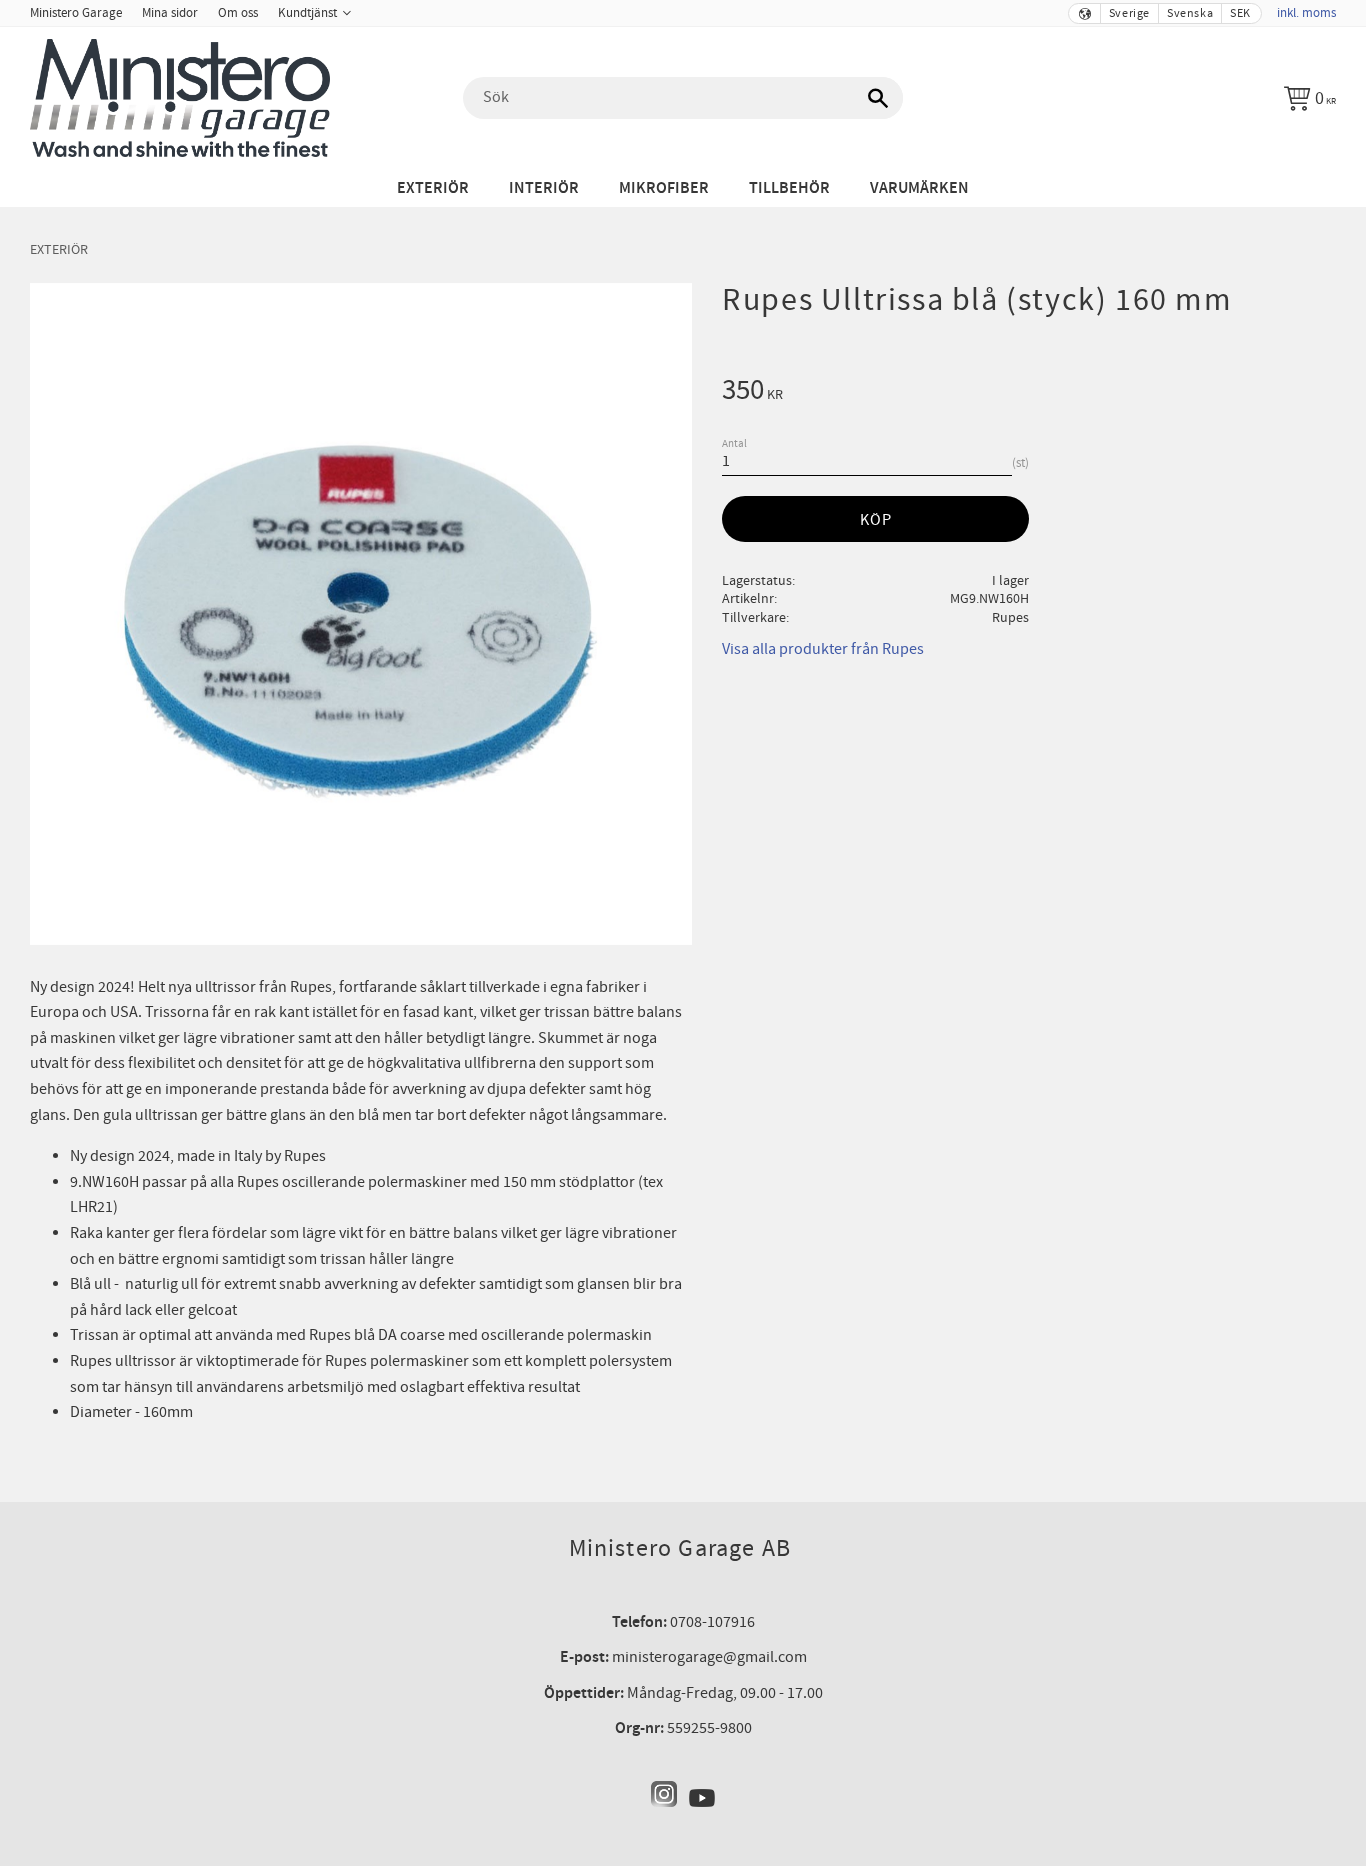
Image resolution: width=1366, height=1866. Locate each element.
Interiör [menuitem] (544, 188)
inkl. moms (1306, 13)
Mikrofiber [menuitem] (664, 188)
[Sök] (878, 98)
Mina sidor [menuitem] (170, 13)
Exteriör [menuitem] (433, 188)
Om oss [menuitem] (238, 13)
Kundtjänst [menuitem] (307, 13)
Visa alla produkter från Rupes (823, 649)
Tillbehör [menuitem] (789, 188)
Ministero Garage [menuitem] (76, 13)
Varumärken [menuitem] (919, 188)
